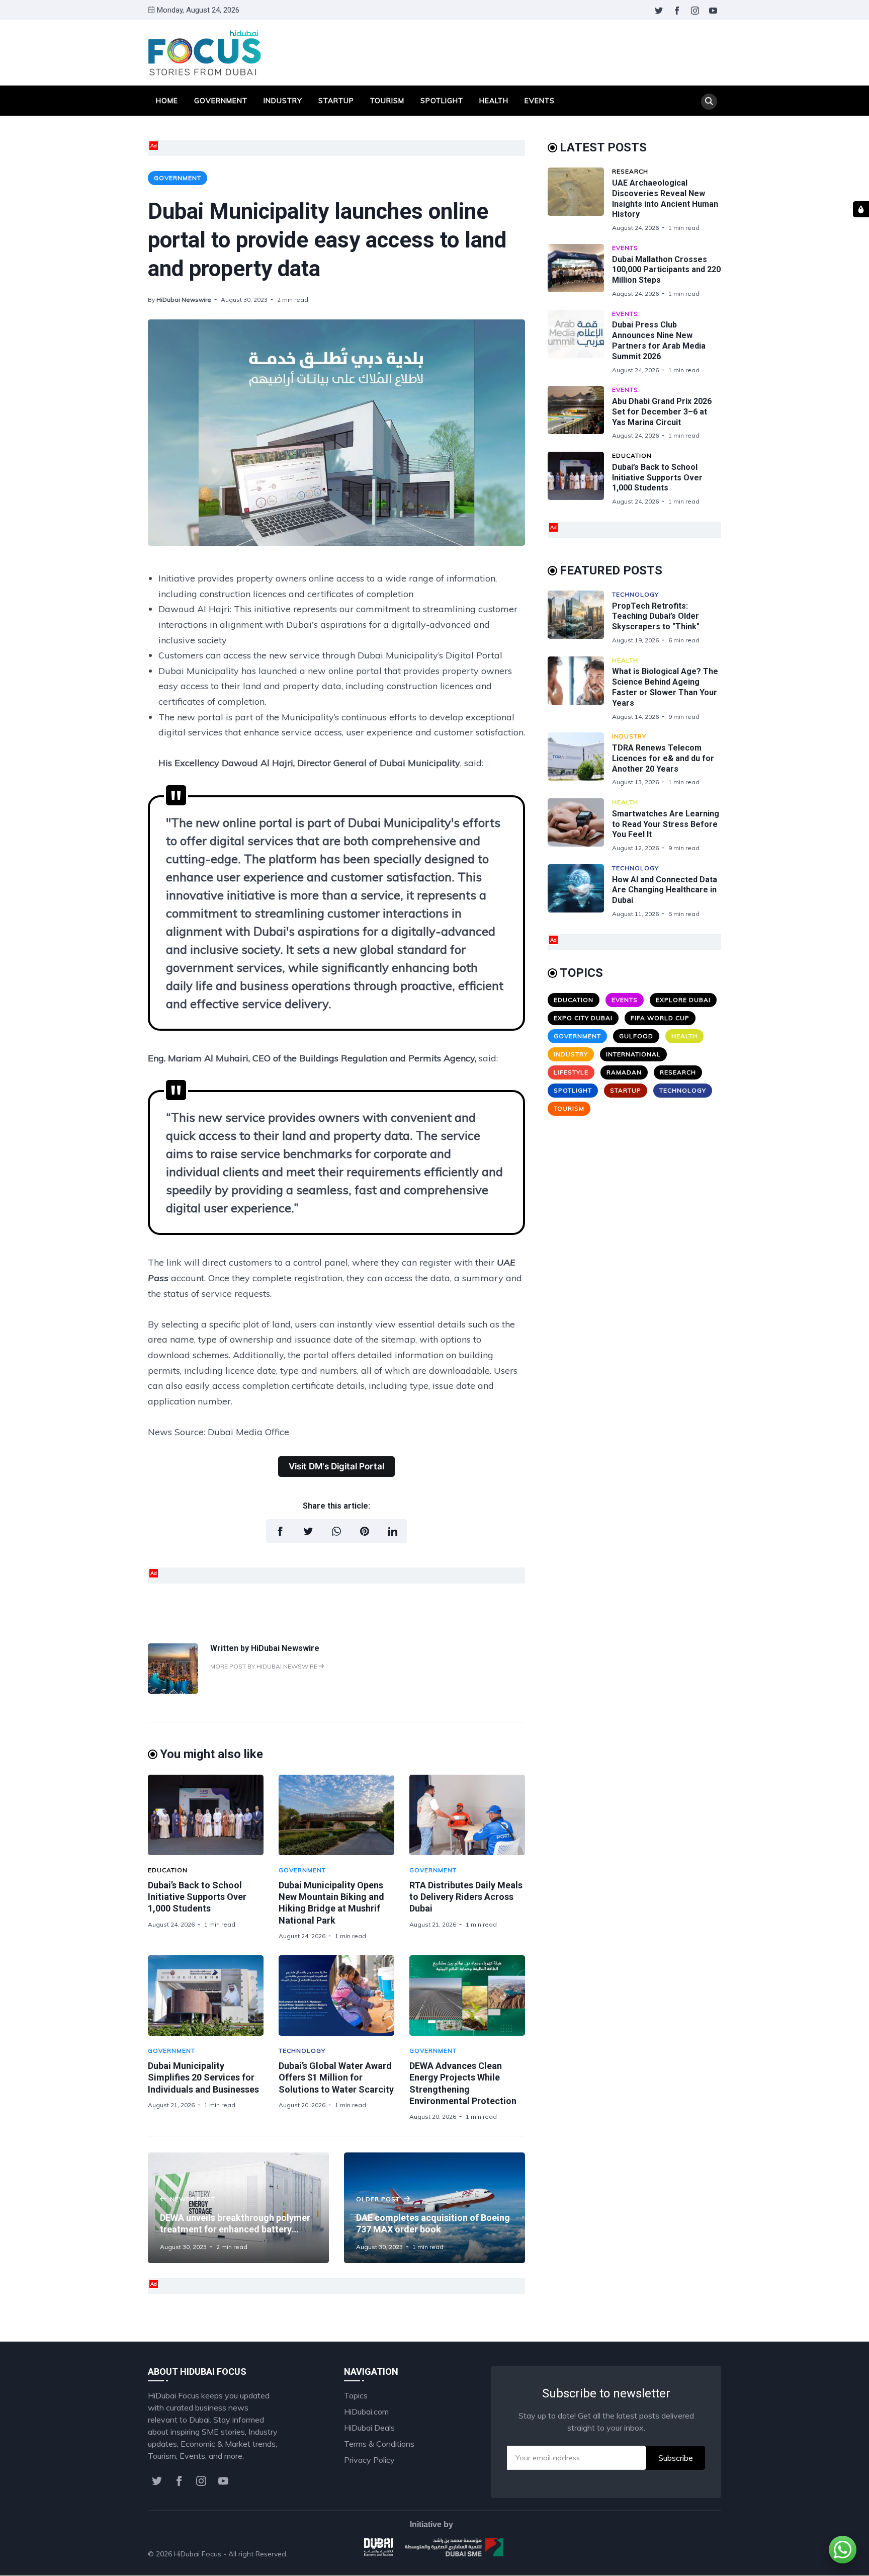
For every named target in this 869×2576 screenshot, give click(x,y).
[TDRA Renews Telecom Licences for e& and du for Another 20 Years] (580, 759)
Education (168, 1870)
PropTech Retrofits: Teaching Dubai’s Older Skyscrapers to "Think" (656, 616)
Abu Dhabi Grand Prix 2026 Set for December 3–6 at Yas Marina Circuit (662, 412)
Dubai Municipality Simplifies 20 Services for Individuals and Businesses (203, 2078)
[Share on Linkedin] (393, 1531)
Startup (336, 101)
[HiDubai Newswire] (173, 1691)
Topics (356, 2395)
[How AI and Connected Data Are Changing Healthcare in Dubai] (580, 891)
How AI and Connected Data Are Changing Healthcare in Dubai (665, 890)
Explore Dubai (683, 1000)
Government (221, 101)
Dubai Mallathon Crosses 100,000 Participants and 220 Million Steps (666, 270)
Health (494, 101)
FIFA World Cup (660, 1018)
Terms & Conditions (379, 2444)
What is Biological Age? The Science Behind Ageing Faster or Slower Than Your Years (665, 687)
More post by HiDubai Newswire (265, 1666)
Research (630, 171)
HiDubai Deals (369, 2428)
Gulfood (636, 1036)
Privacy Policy (369, 2460)
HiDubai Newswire (184, 300)
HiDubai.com (366, 2412)
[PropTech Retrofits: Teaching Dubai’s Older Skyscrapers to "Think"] (580, 617)
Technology (302, 2051)
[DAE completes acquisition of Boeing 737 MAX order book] (434, 2208)
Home (167, 101)
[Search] (709, 102)
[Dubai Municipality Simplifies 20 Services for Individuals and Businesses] (206, 1996)
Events (540, 101)
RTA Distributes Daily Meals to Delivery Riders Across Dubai (466, 1897)
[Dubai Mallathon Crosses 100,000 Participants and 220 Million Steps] (580, 271)
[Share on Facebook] (280, 1531)
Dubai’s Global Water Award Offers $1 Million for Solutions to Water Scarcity (336, 2078)
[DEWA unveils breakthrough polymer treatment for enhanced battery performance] (238, 2208)
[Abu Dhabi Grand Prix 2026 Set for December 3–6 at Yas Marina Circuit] (580, 413)
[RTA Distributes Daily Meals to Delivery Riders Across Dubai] (467, 1815)
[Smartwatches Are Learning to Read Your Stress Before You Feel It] (580, 825)
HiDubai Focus (198, 2554)
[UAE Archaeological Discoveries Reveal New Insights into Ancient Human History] (580, 200)
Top (704, 2554)
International (633, 1054)
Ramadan (624, 1072)
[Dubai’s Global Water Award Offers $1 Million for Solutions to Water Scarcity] (336, 1996)
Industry (283, 101)
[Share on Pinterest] (365, 1531)
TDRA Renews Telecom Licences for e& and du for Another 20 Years (663, 758)
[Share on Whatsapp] (336, 1531)
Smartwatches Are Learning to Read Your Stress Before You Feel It (666, 824)
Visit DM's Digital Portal (336, 1466)
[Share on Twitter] (308, 1531)
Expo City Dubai (583, 1018)
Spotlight (442, 101)
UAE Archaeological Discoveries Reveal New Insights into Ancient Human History (665, 198)
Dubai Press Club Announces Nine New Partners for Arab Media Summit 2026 (659, 340)
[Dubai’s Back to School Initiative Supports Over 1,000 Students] (206, 1815)
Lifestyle (571, 1072)
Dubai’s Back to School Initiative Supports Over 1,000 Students (197, 1897)
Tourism (387, 101)
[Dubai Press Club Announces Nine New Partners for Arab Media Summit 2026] (580, 342)
